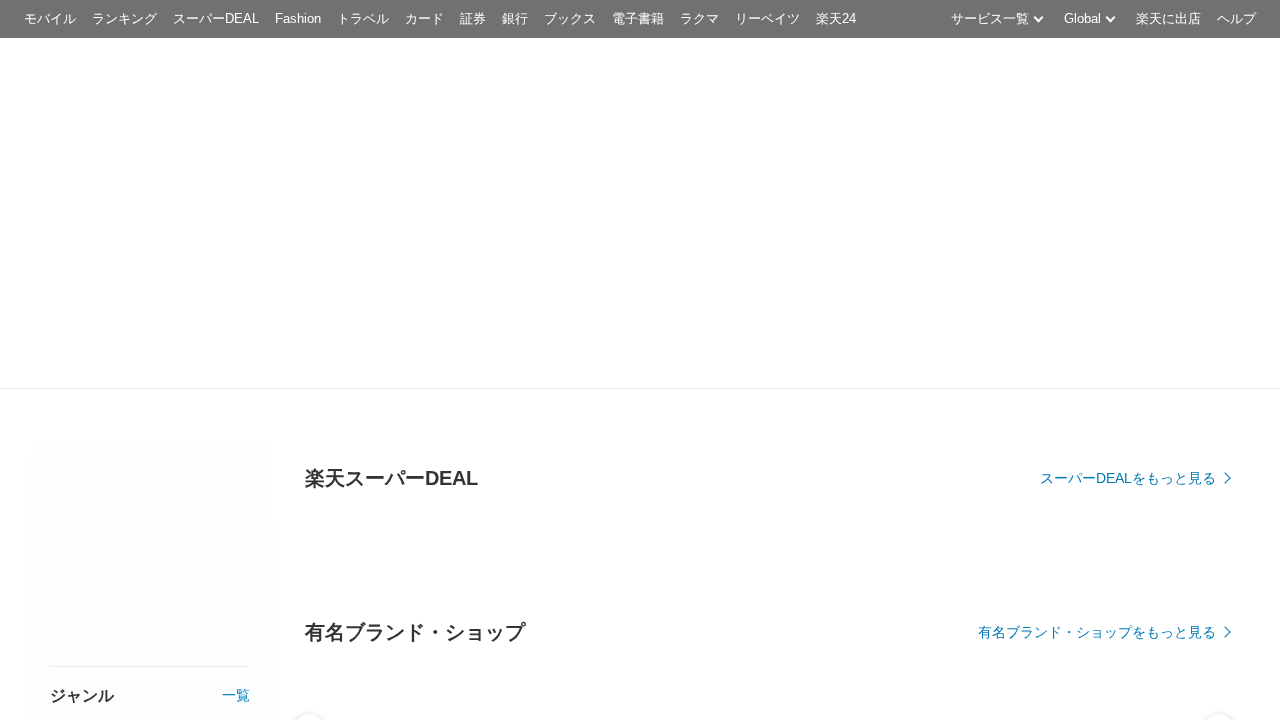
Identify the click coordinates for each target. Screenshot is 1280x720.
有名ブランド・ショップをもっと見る (1097, 632)
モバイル (50, 18)
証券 (473, 18)
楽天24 (836, 18)
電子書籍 (638, 18)
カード (424, 18)
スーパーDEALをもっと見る (1128, 478)
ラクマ (699, 18)
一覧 (236, 695)
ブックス (570, 18)
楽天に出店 (1168, 18)
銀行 (515, 18)
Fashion (298, 18)
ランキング (124, 18)
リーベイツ (767, 18)
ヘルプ (1236, 18)
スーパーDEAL (216, 18)
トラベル (363, 18)
